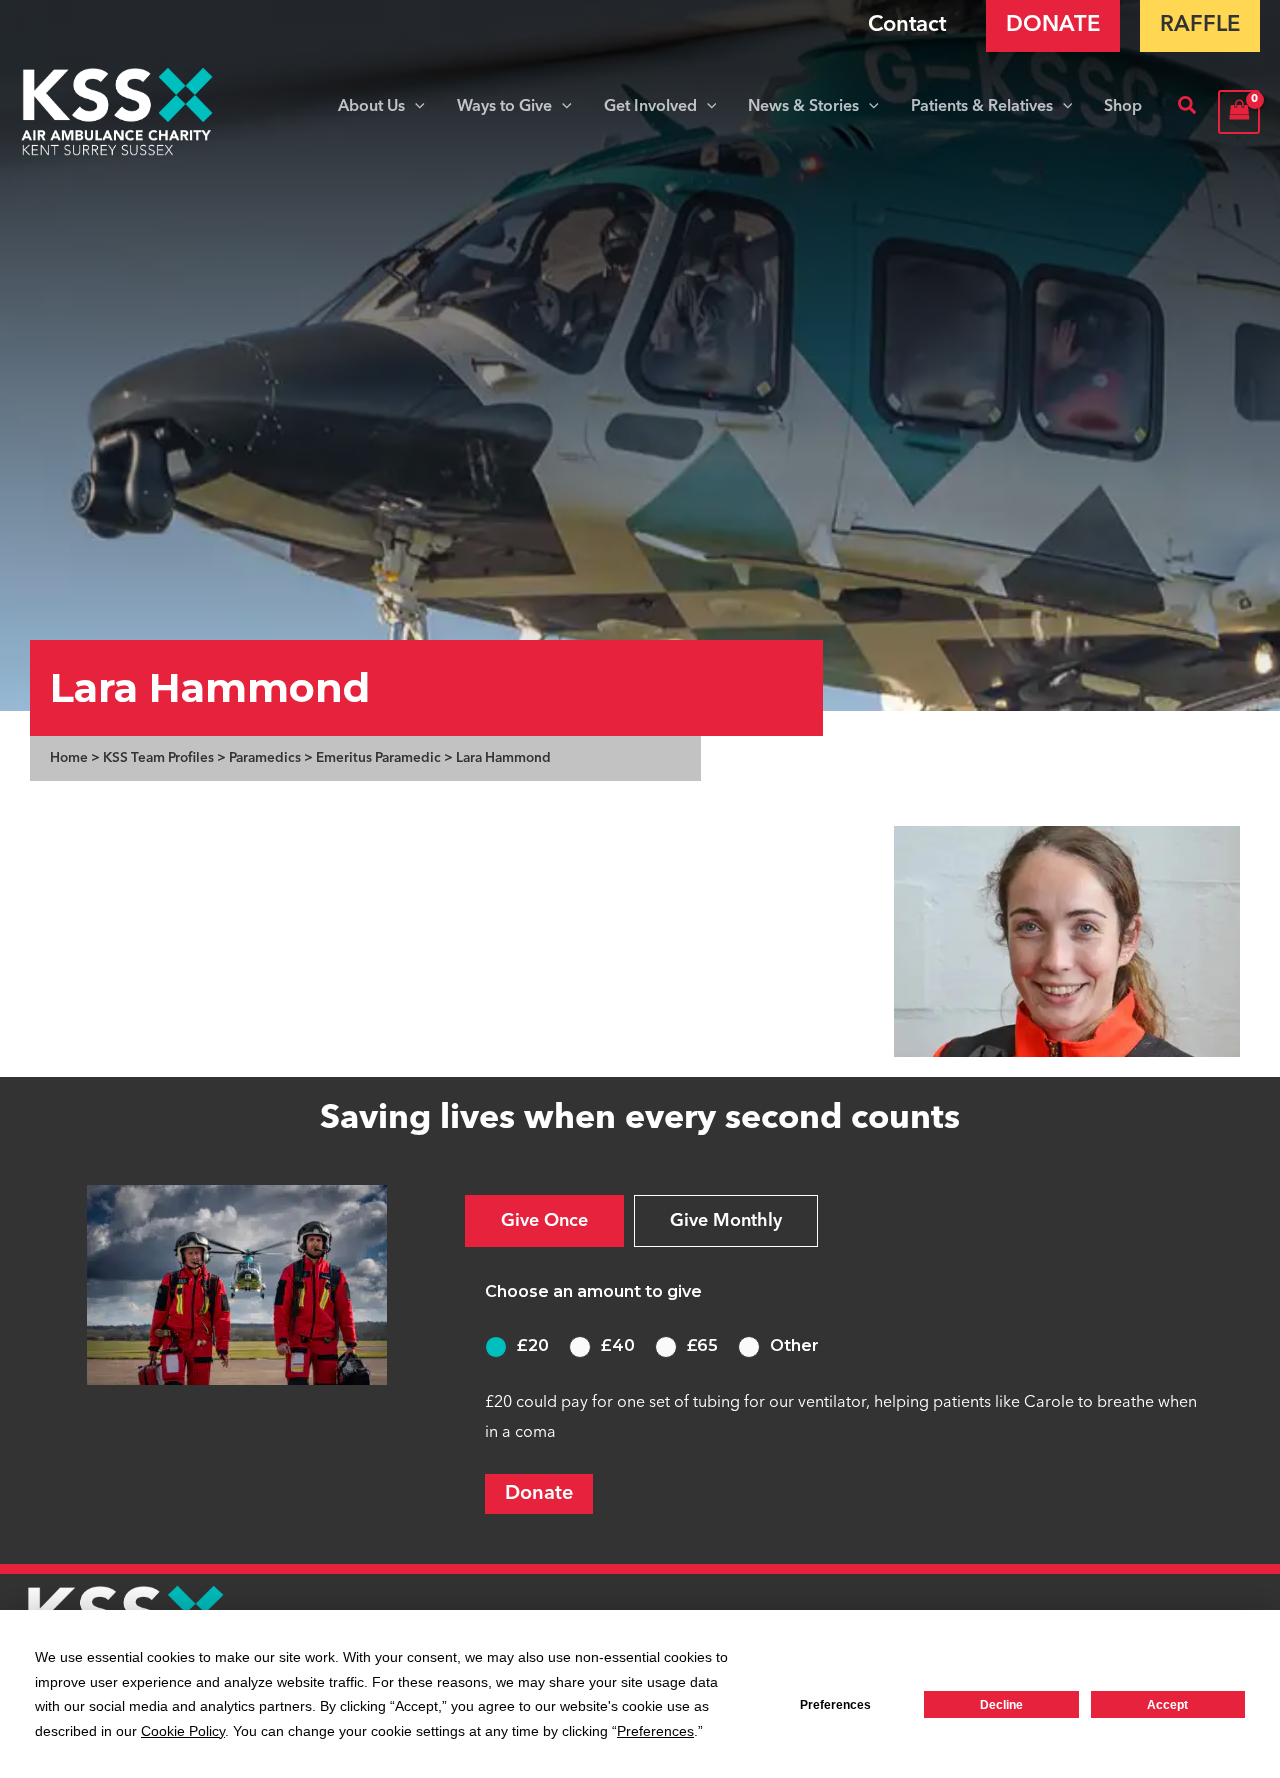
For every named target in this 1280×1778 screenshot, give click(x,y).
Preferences (835, 1705)
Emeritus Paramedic (378, 758)
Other (794, 1345)
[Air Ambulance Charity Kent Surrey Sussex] (117, 112)
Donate (539, 1494)
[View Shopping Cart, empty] (1239, 111)
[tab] (544, 1221)
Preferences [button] (655, 1731)
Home (69, 758)
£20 (533, 1345)
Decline (1001, 1705)
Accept (1167, 1705)
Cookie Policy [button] (183, 1731)
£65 (702, 1345)
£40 (618, 1345)
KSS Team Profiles (158, 758)
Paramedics (265, 758)
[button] (415, 107)
